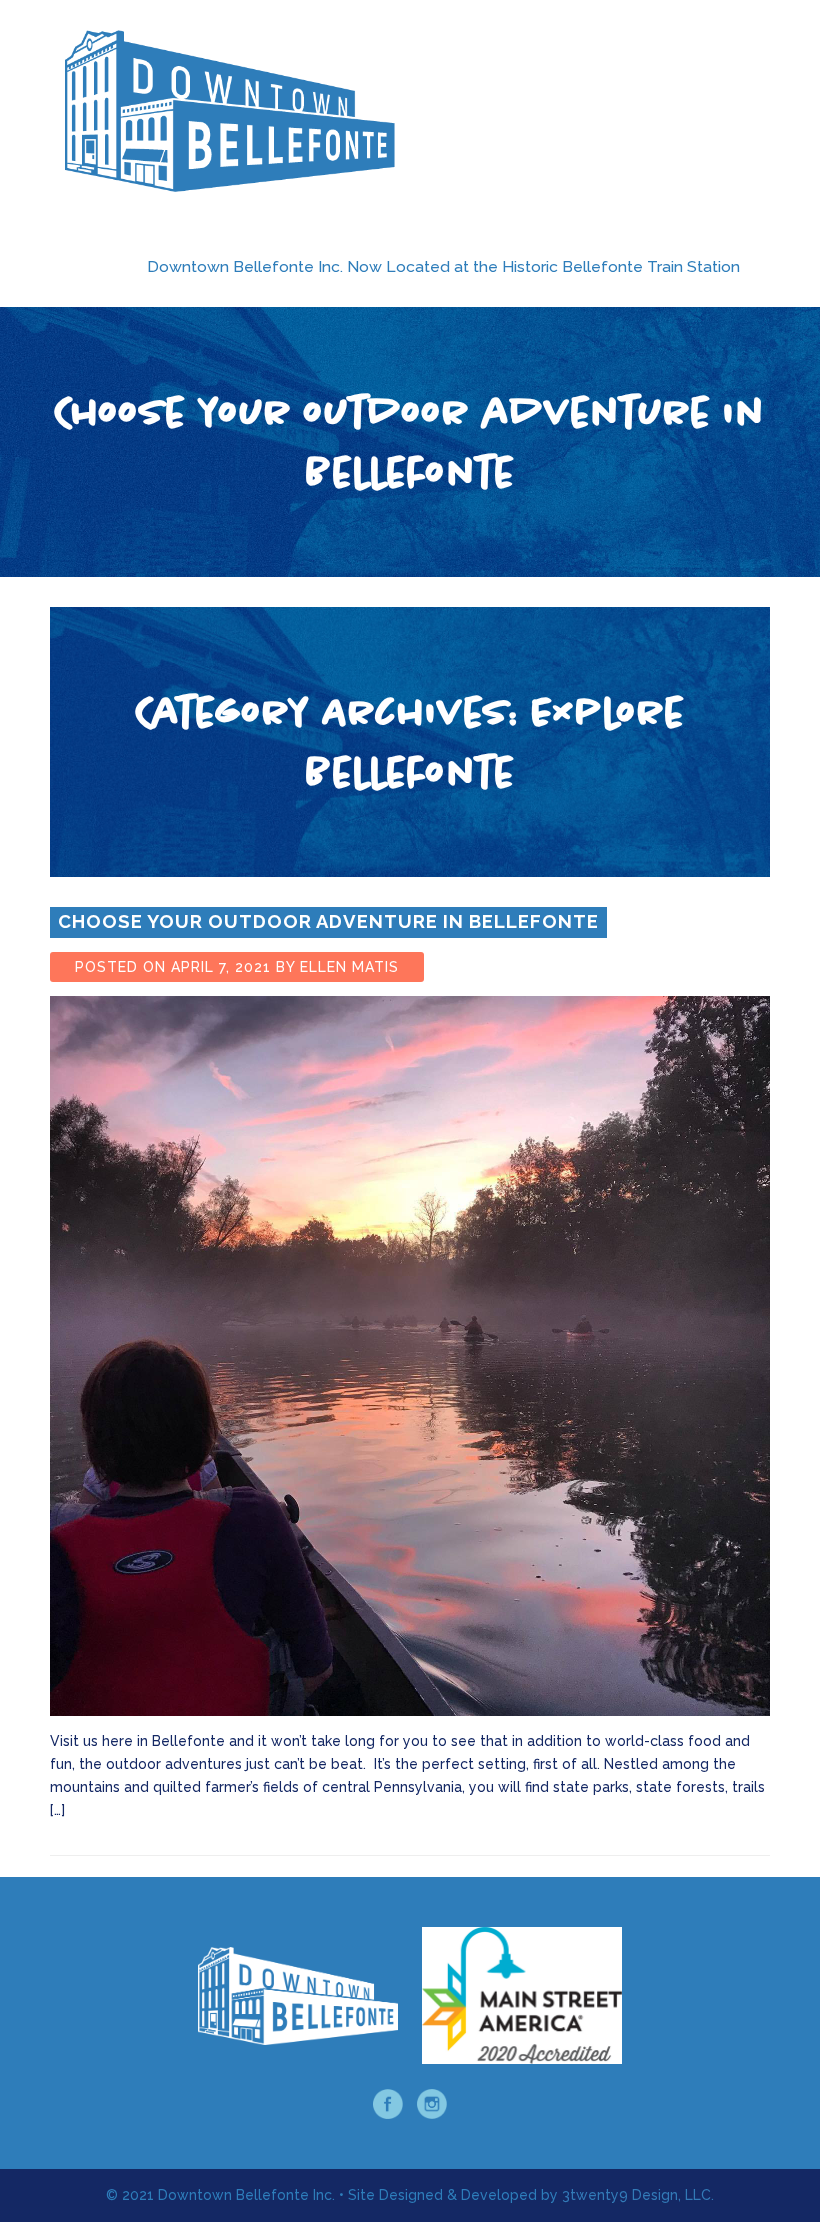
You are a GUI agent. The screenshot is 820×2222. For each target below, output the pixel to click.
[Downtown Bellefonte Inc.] (230, 111)
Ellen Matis (349, 967)
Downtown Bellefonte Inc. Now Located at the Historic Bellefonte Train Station (443, 266)
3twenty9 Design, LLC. (638, 2195)
